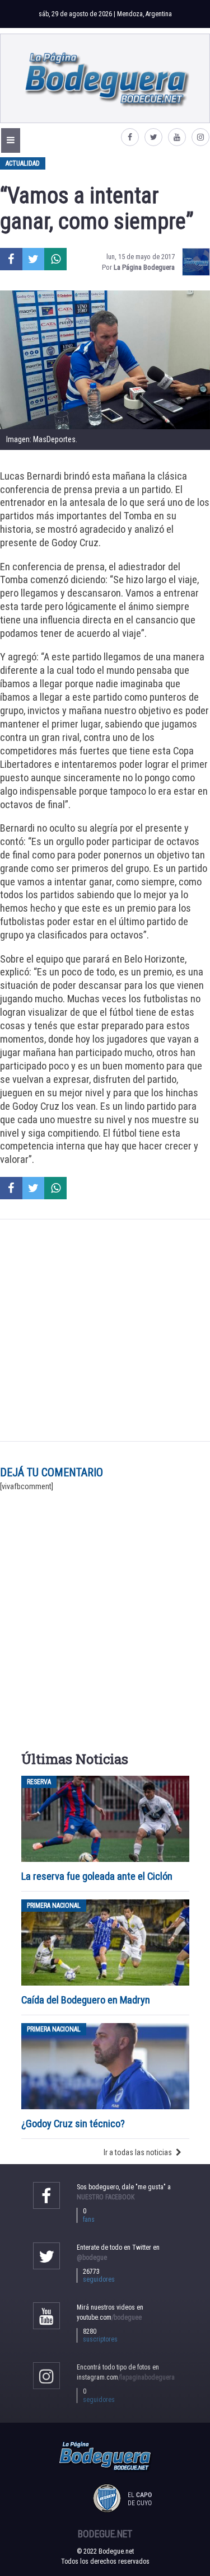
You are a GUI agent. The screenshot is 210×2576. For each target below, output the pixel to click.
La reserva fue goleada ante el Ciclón (97, 1876)
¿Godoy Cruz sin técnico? (74, 2124)
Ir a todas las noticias (138, 2152)
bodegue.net (105, 2534)
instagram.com (126, 2377)
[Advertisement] (105, 1330)
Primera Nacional (54, 1906)
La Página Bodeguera (144, 267)
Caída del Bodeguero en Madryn (86, 2000)
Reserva (39, 1782)
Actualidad (23, 163)
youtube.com (109, 2317)
